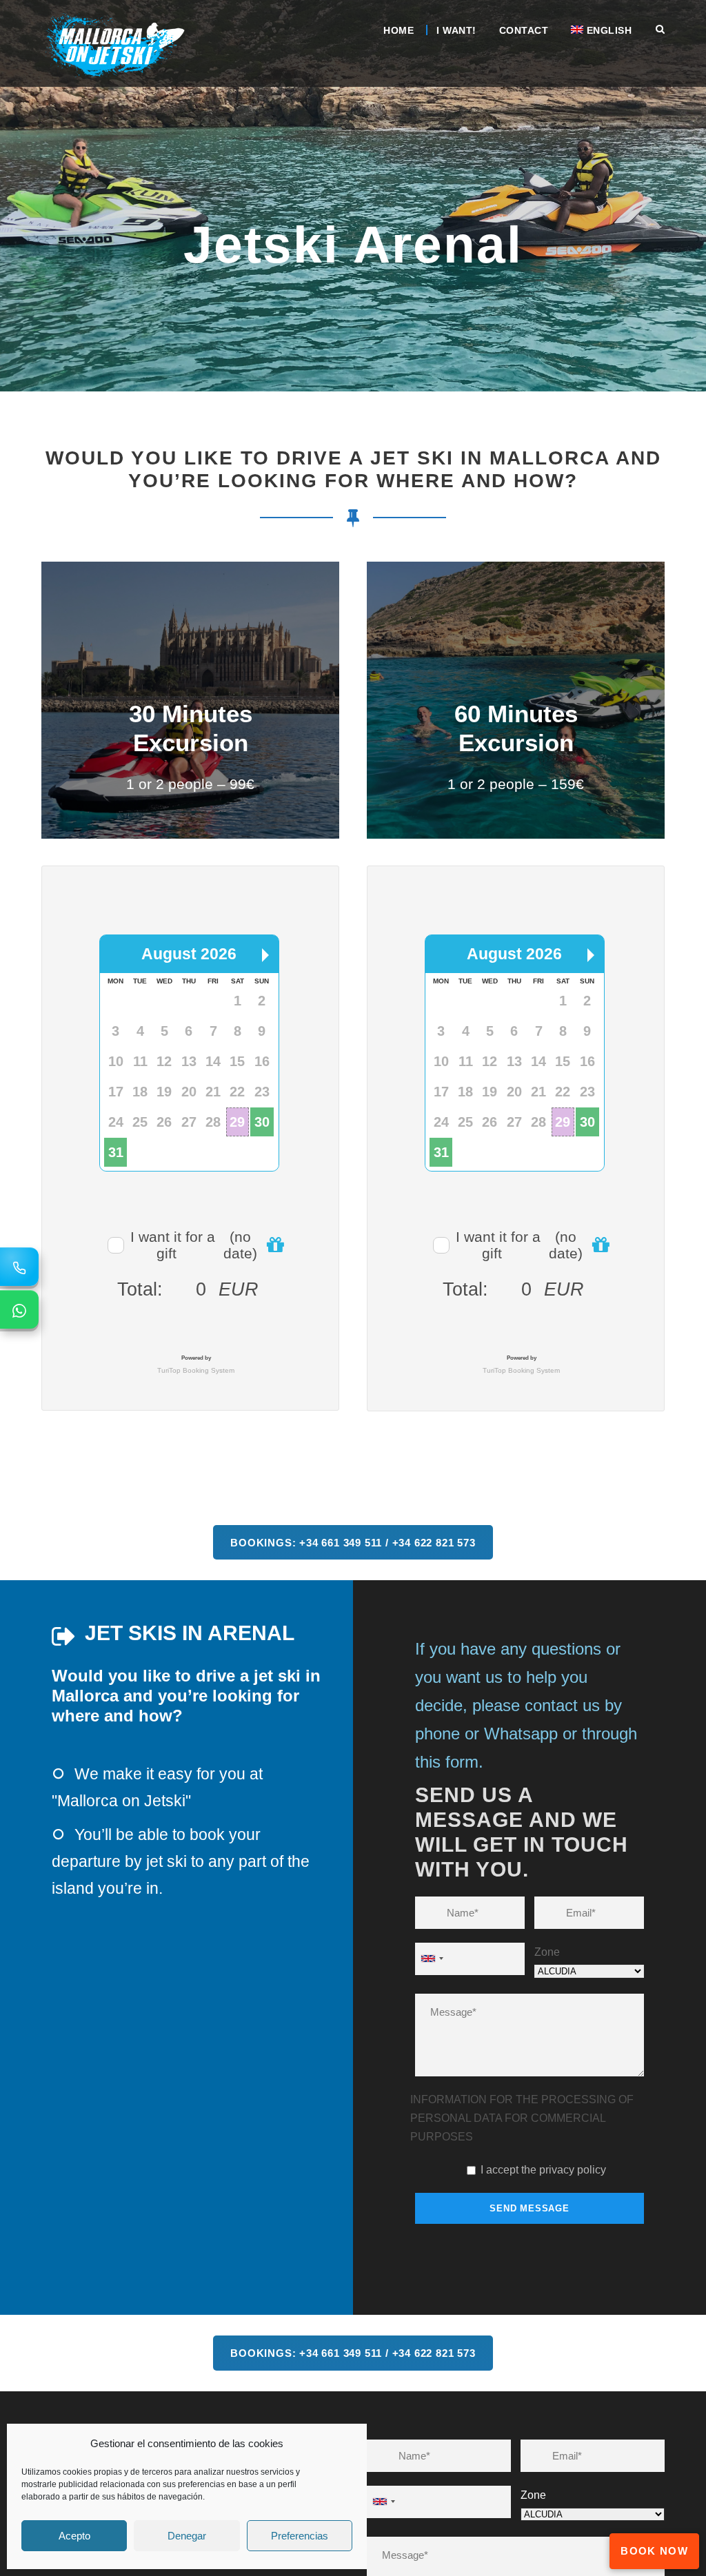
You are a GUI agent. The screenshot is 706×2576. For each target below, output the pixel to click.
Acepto (74, 2536)
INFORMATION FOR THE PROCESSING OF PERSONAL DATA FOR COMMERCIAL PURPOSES (522, 2097)
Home (399, 30)
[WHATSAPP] (19, 1309)
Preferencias (300, 2536)
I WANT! (456, 30)
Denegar (187, 2536)
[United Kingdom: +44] (432, 1938)
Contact (524, 30)
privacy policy (573, 2148)
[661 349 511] (19, 1267)
